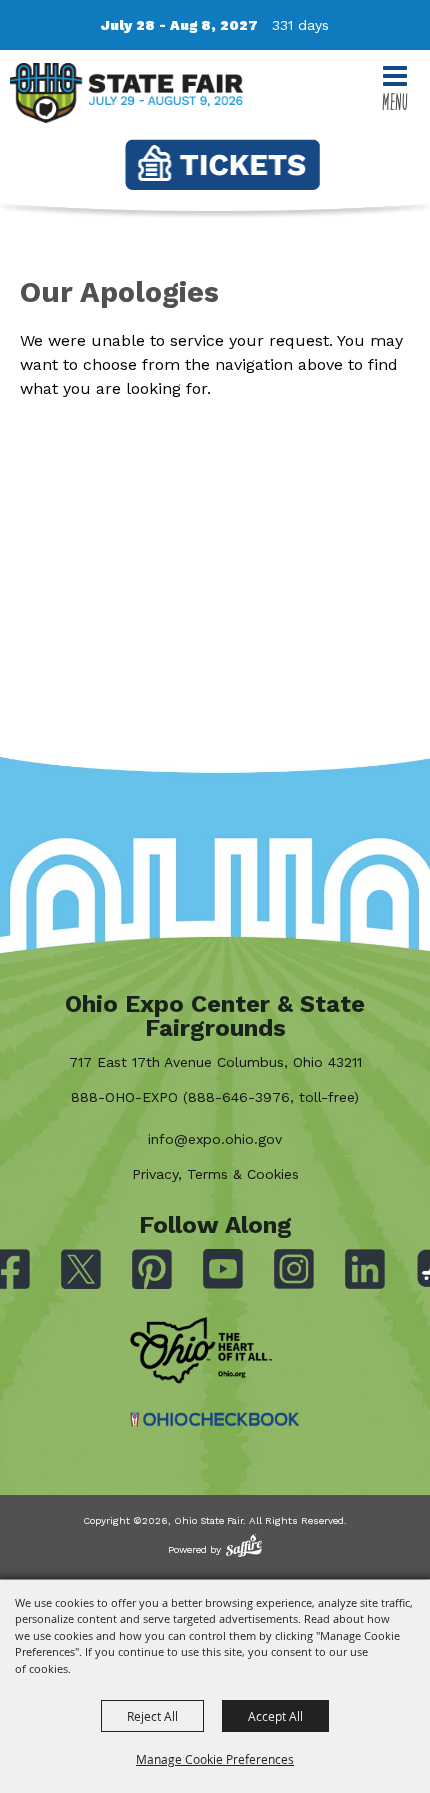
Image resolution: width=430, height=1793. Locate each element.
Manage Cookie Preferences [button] (215, 1759)
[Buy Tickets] (222, 164)
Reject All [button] (152, 1716)
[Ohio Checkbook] (215, 1419)
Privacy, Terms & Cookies (215, 1174)
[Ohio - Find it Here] (201, 1351)
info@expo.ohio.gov (215, 1139)
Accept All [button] (275, 1716)
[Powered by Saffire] (244, 1545)
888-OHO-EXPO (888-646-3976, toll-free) (215, 1097)
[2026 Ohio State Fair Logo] (126, 96)
